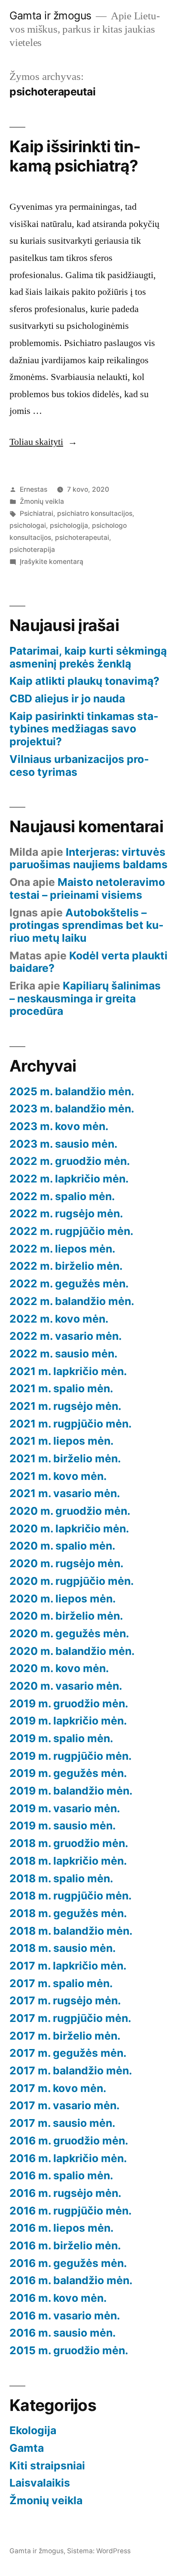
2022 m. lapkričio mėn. (69, 1179)
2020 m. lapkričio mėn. (69, 1528)
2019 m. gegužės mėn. (68, 1773)
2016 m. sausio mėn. (63, 2333)
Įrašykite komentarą (52, 562)
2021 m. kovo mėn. (58, 1476)
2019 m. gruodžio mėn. (69, 1703)
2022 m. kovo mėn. (59, 1319)
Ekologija (33, 2430)
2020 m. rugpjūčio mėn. (72, 1581)
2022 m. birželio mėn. (66, 1266)
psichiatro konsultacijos (95, 513)
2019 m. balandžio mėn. (71, 1791)
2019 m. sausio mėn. (63, 1826)
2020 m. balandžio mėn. (72, 1651)
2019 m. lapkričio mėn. (68, 1721)
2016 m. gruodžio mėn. (69, 2141)
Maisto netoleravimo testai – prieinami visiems (87, 888)
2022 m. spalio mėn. (62, 1196)
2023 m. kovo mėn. (59, 1126)
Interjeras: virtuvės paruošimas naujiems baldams (88, 858)
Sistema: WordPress (99, 2551)
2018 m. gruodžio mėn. (69, 1843)
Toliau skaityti (43, 442)
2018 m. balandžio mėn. (71, 1931)
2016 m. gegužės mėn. (68, 2263)
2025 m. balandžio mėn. (72, 1091)
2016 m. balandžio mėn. (71, 2280)
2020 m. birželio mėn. (66, 1616)
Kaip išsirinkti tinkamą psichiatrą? (75, 156)
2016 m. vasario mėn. (65, 2316)
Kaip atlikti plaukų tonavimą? (84, 681)
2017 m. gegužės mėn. (68, 2053)
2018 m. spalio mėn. (61, 1878)
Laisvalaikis (40, 2483)
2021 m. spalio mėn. (61, 1388)
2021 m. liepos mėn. (61, 1441)
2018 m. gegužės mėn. (68, 1913)
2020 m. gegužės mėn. (69, 1633)
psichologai (28, 525)
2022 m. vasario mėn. (66, 1336)
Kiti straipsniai (47, 2466)
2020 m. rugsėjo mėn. (66, 1563)
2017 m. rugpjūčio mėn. (70, 2018)
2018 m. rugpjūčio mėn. (70, 1896)
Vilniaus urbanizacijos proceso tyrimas (79, 766)
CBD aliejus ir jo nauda (67, 698)
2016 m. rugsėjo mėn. (65, 2193)
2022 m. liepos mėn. (62, 1249)
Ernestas (34, 489)
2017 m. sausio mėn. (62, 2123)
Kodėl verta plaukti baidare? (88, 962)
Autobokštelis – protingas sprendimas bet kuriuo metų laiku (87, 925)
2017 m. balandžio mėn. (71, 2071)
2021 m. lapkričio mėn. (68, 1371)
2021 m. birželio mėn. (65, 1458)
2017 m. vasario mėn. (64, 2105)
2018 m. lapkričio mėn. (68, 1861)
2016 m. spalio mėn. (61, 2175)
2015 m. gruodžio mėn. (69, 2350)
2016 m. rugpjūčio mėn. (70, 2211)
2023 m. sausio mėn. (63, 1144)
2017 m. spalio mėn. (61, 1983)
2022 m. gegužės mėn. (69, 1283)
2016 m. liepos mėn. (61, 2228)
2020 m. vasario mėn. (66, 1686)
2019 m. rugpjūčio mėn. (70, 1756)
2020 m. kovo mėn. (59, 1668)
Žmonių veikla (42, 501)
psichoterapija (32, 550)
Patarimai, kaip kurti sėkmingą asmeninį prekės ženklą (88, 657)
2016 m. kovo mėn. (58, 2298)
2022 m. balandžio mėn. (72, 1301)
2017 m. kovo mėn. (58, 2088)
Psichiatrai (37, 513)
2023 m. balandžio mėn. (72, 1109)
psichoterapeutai (82, 538)
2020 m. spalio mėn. (62, 1546)
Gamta (27, 2448)
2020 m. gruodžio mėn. (70, 1511)
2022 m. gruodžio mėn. (70, 1161)
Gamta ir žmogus (50, 15)
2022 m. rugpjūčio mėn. (71, 1231)
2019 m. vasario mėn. (65, 1808)
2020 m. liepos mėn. (63, 1599)
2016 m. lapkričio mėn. (68, 2158)
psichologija (69, 525)
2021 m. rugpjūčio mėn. (70, 1424)
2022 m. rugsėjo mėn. (66, 1213)
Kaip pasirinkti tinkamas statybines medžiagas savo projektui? (84, 729)
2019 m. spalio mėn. (61, 1738)
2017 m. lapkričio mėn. (68, 1966)
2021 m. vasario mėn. (65, 1493)
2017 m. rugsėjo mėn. (65, 2000)
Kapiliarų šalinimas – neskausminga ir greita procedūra (85, 998)
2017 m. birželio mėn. (65, 2036)
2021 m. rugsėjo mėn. (65, 1406)
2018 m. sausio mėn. (63, 1948)
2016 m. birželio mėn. (65, 2245)
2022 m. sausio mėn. (63, 1354)
